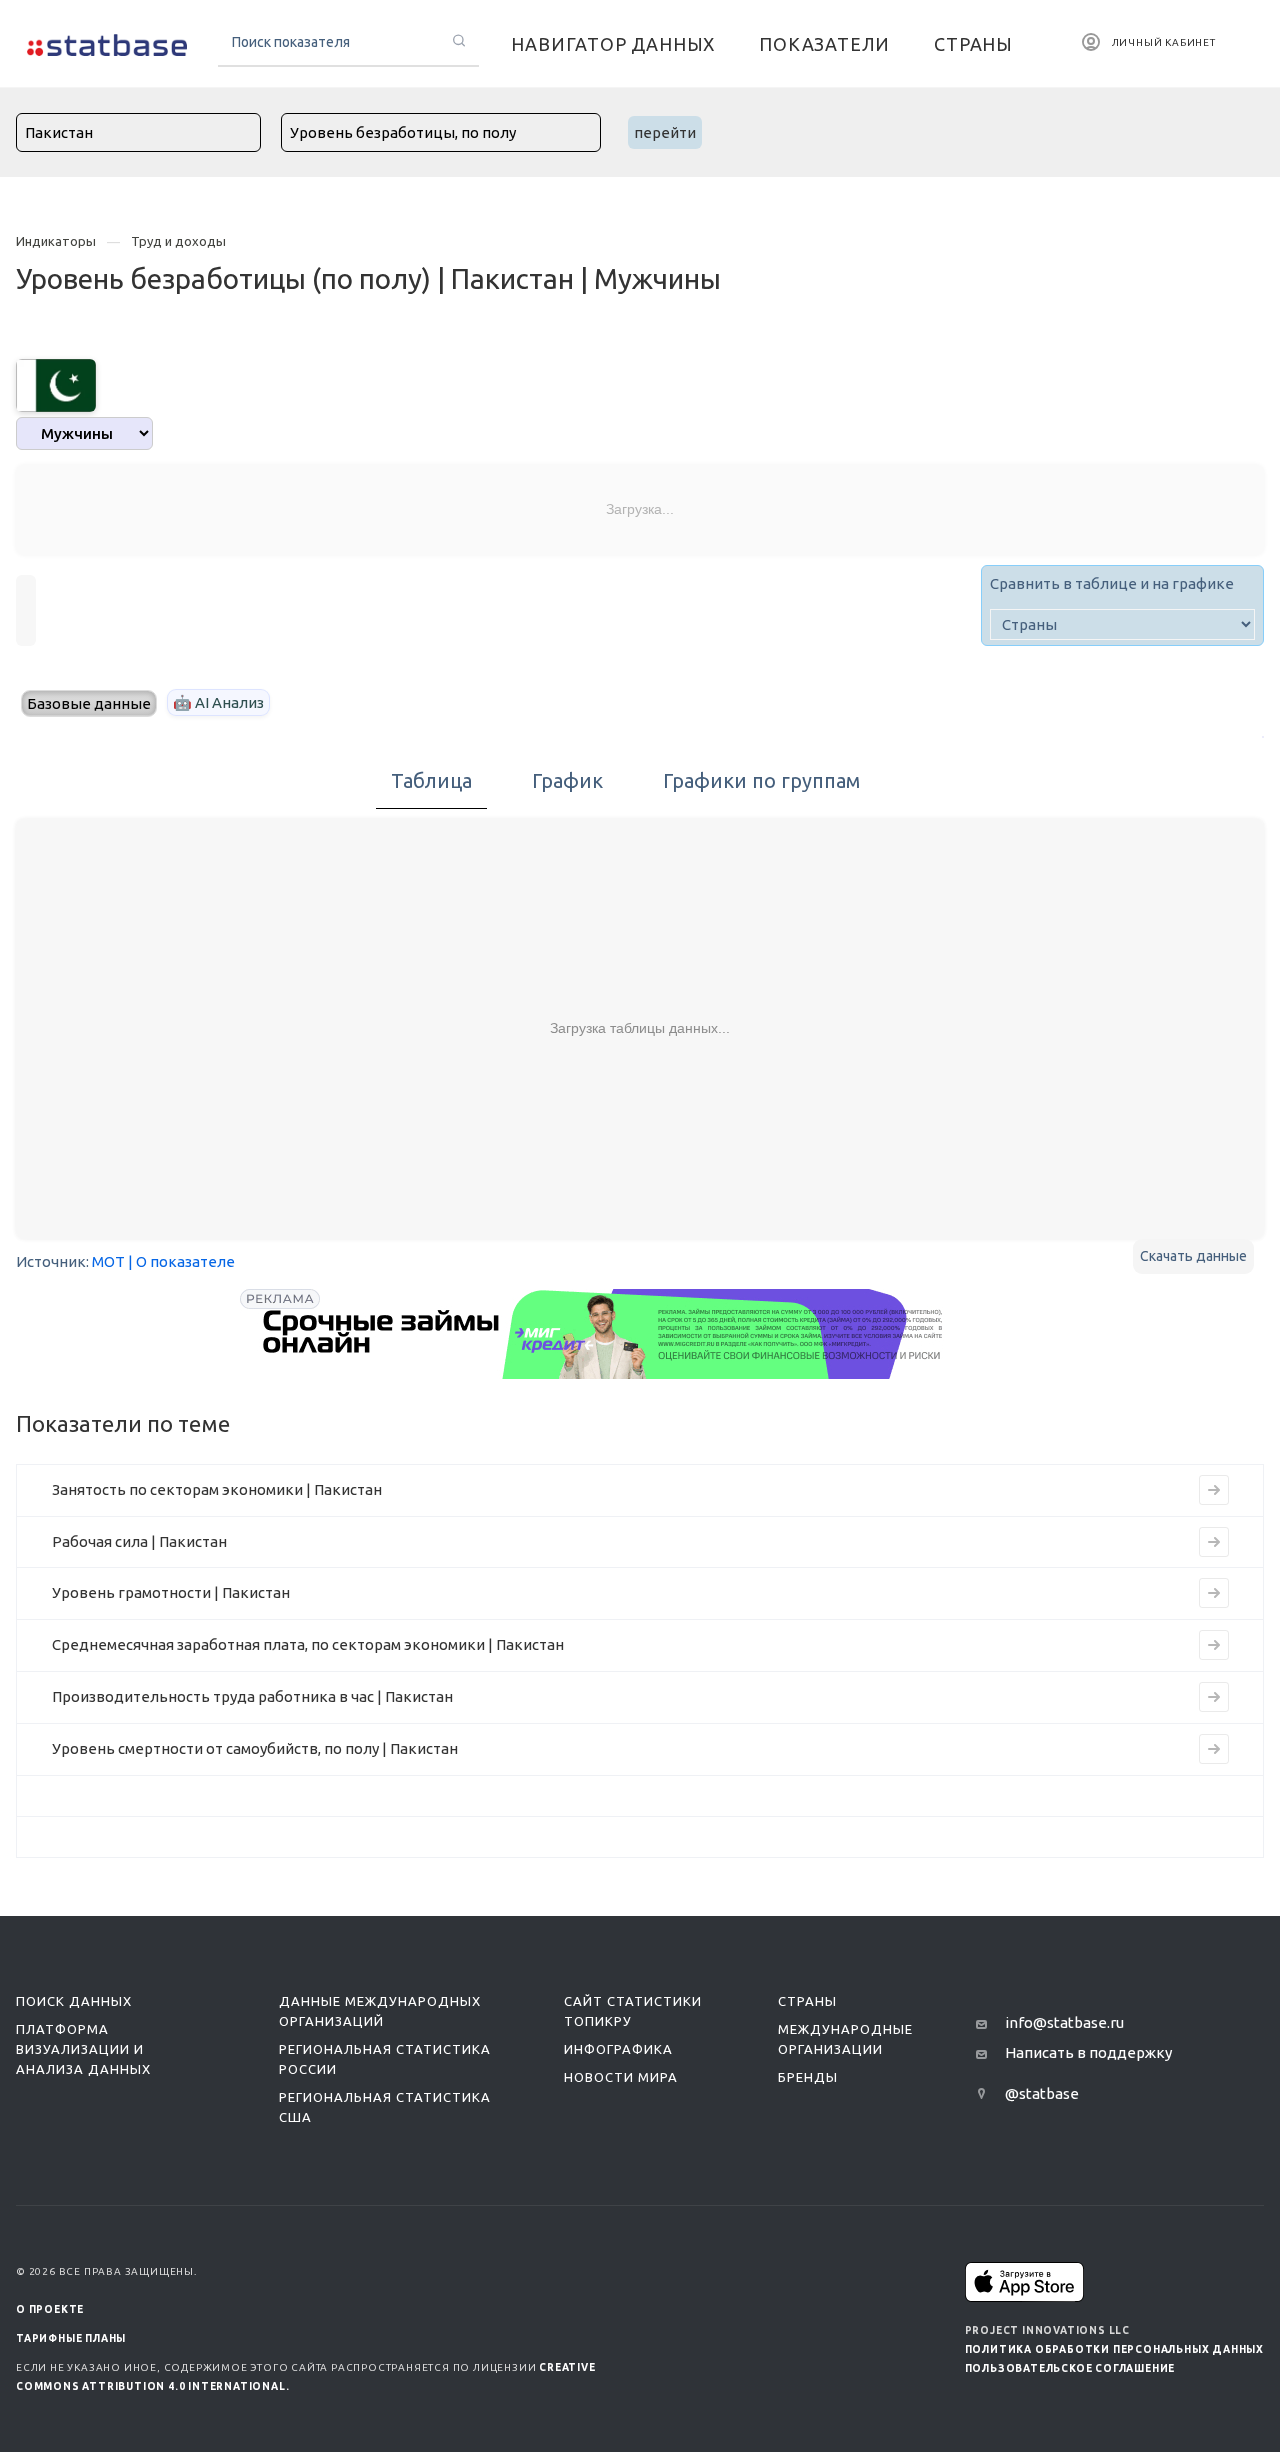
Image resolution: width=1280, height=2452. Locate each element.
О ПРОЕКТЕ (50, 2309)
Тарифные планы (71, 2338)
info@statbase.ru (1064, 2022)
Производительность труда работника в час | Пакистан (252, 1696)
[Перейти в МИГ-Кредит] (604, 1334)
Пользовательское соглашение (1070, 2368)
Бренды (808, 2077)
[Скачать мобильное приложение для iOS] (1025, 2281)
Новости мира (621, 2077)
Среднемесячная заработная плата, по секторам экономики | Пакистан (308, 1644)
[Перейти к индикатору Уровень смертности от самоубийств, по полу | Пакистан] (1214, 1749)
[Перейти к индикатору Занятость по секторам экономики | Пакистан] (1214, 1490)
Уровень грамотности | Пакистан (171, 1592)
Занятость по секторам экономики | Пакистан (217, 1489)
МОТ (108, 1261)
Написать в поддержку (1088, 2052)
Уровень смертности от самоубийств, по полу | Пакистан (255, 1748)
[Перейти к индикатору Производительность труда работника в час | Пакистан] (1214, 1697)
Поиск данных (74, 2001)
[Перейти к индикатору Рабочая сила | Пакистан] (1214, 1542)
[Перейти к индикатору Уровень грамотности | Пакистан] (1214, 1593)
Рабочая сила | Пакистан (139, 1541)
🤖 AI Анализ (218, 702)
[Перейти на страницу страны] (56, 383)
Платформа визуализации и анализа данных (83, 2049)
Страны (807, 2001)
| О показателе (181, 1261)
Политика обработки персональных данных (1114, 2349)
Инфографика (618, 2049)
